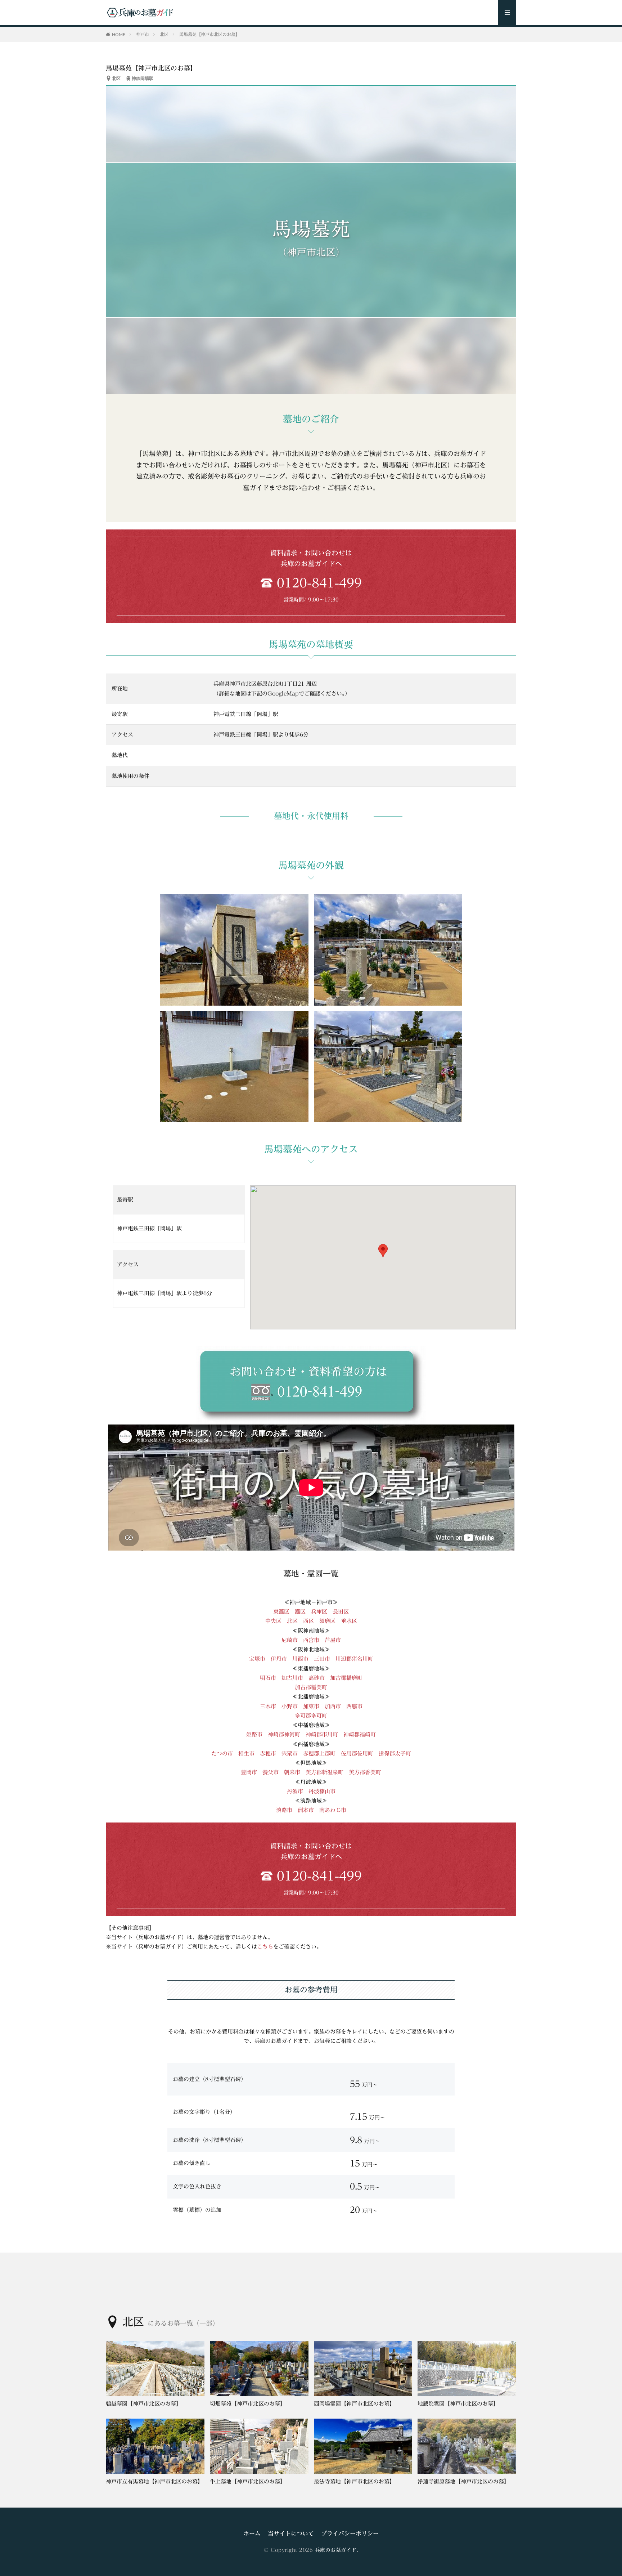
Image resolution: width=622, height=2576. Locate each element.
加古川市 (292, 1678)
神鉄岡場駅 (143, 78)
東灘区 (281, 1612)
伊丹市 (279, 1659)
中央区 (273, 1621)
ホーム (252, 2533)
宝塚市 (257, 1659)
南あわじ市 (333, 1810)
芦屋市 (333, 1640)
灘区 (300, 1612)
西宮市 (311, 1640)
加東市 (311, 1706)
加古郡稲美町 (311, 1687)
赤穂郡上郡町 (319, 1754)
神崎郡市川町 (322, 1734)
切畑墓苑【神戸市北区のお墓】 (248, 2404)
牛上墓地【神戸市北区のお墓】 (248, 2481)
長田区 (341, 1612)
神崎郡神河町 (284, 1734)
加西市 (333, 1706)
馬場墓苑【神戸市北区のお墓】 (209, 34)
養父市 (271, 1772)
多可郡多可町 (311, 1716)
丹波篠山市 (322, 1791)
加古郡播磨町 (346, 1678)
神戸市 (143, 34)
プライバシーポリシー (350, 2533)
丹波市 (295, 1791)
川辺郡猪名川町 (354, 1659)
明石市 (268, 1678)
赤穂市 (268, 1754)
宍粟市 (290, 1754)
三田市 (322, 1659)
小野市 (292, 1706)
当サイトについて (291, 2533)
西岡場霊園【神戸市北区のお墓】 (354, 2404)
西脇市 (354, 1706)
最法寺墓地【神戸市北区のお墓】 (354, 2481)
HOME (119, 34)
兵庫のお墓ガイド (336, 2550)
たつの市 (222, 1754)
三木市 (268, 1706)
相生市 (246, 1754)
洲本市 (306, 1810)
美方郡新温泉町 (324, 1772)
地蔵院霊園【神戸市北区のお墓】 (458, 2404)
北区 (164, 34)
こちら (265, 1947)
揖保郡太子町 (395, 1754)
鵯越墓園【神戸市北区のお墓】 (144, 2404)
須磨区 (327, 1621)
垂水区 (349, 1621)
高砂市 (317, 1678)
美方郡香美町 (365, 1772)
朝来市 (292, 1772)
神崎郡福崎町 (360, 1734)
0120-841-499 (319, 583)
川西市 (300, 1659)
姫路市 (254, 1734)
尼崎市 (290, 1640)
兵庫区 (319, 1612)
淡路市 (284, 1810)
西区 (308, 1621)
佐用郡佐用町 (357, 1754)
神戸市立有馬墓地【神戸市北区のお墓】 (154, 2481)
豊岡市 (249, 1772)
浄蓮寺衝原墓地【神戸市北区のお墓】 (463, 2481)
